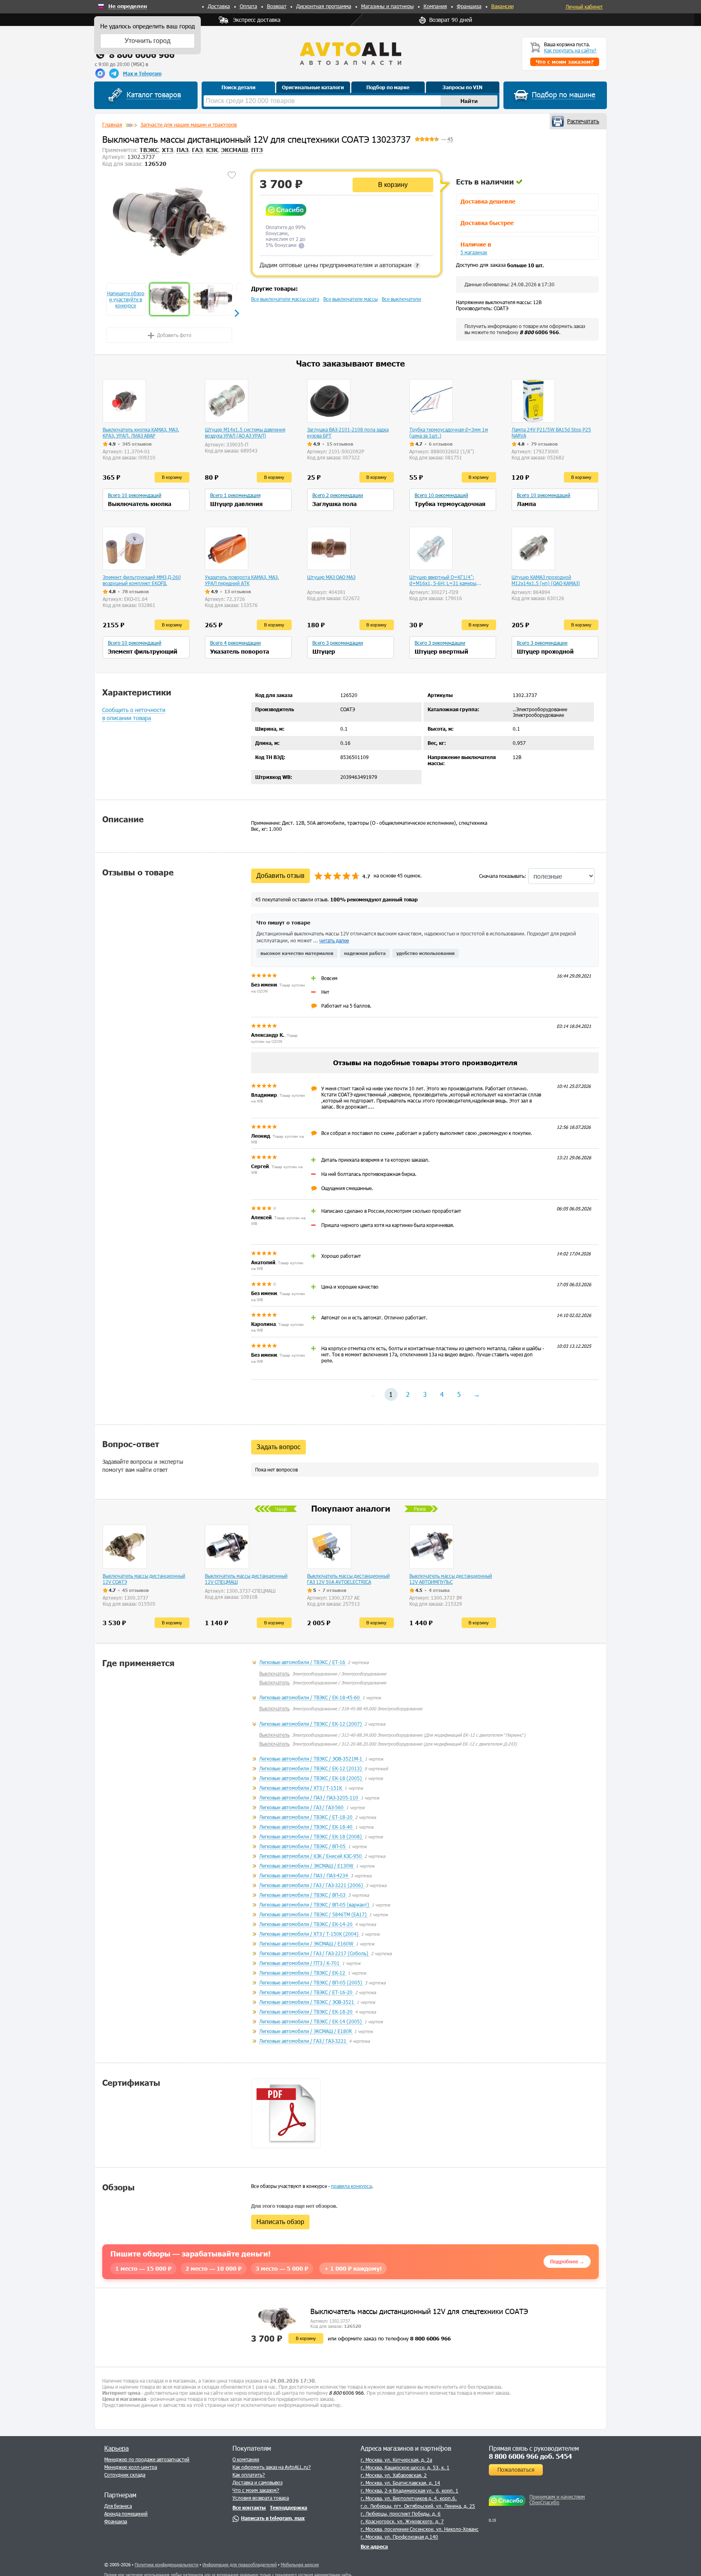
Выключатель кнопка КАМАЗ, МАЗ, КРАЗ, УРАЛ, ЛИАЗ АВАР (141, 432)
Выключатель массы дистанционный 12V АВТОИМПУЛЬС (451, 1579)
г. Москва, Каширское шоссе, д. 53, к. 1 (405, 2467)
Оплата (248, 6)
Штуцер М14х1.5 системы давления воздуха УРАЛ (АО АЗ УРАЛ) (245, 432)
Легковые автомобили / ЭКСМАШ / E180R (306, 2031)
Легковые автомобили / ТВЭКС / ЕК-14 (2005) (311, 2021)
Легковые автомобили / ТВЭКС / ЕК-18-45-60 (310, 1697)
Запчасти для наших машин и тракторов (189, 124)
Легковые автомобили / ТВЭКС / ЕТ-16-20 (306, 1992)
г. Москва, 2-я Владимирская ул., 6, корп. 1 (410, 2490)
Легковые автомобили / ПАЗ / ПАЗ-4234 (304, 1875)
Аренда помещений (126, 2514)
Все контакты (249, 2507)
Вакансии (502, 6)
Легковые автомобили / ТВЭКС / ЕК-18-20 (306, 2012)
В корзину (393, 185)
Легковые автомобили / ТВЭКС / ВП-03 (303, 1895)
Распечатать (583, 121)
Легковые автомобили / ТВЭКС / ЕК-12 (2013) (311, 1768)
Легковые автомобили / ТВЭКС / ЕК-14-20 (306, 1924)
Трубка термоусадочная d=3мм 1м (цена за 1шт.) (449, 432)
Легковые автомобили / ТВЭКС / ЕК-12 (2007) (311, 1724)
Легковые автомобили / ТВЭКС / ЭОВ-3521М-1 (311, 1759)
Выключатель (274, 1673)
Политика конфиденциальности (167, 2564)
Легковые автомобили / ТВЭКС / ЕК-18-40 (306, 1827)
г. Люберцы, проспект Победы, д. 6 (401, 2514)
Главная (112, 124)
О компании (246, 2459)
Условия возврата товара (261, 2498)
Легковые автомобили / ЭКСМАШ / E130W (307, 1866)
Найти (469, 101)
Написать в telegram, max (273, 2518)
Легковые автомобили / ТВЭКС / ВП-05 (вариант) (315, 1905)
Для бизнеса (118, 2506)
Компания (435, 6)
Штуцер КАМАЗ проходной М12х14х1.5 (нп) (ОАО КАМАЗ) (546, 580)
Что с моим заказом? (256, 2490)
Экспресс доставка (257, 20)
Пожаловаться (516, 2470)
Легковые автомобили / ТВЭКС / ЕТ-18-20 (306, 1817)
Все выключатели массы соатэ (285, 299)
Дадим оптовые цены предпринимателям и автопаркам (339, 265)
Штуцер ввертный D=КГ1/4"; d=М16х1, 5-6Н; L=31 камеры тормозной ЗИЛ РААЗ (443, 580)
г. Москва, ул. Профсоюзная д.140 (399, 2537)
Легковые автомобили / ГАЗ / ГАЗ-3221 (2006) (312, 1885)
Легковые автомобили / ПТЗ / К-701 (300, 1963)
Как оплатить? (249, 2475)
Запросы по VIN (462, 87)
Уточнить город (147, 41)
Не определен (128, 6)
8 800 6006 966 (142, 55)
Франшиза (469, 6)
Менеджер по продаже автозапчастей (147, 2459)
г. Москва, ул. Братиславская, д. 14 (400, 2483)
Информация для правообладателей (240, 2564)
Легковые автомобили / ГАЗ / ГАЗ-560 (302, 1807)
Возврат (277, 6)
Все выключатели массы (350, 299)
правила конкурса (351, 2186)
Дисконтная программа (324, 6)
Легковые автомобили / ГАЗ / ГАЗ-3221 (303, 2041)
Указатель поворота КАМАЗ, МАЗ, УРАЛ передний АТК (242, 580)
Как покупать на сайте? (570, 50)
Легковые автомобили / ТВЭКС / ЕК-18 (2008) (311, 1836)
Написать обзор (280, 2222)
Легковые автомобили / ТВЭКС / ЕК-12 (303, 1973)
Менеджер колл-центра (131, 2467)
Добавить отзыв (281, 876)
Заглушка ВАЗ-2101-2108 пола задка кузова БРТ (348, 432)
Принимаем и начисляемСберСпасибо (557, 2499)
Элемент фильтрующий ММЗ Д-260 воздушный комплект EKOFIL (142, 580)
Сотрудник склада (125, 2475)
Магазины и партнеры (387, 6)
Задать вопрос (278, 1447)
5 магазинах (474, 252)
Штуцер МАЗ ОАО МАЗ (331, 577)
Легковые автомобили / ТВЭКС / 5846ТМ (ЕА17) (314, 1914)
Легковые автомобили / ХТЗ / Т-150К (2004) (310, 1934)
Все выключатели (401, 299)
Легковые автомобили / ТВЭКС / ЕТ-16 (303, 1662)
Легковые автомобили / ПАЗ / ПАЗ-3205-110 (309, 1797)
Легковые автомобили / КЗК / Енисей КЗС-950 (311, 1856)
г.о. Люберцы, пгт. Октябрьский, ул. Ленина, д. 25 (418, 2506)
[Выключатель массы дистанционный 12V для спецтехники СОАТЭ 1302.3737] (169, 221)
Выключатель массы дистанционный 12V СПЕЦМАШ (246, 1579)
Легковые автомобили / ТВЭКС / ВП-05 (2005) (311, 1982)
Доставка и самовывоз (257, 2482)
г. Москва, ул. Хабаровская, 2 (394, 2475)
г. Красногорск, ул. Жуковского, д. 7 (402, 2521)
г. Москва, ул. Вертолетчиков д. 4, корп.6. (409, 2498)
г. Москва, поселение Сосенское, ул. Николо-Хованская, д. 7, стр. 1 (437, 2529)
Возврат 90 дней (451, 20)
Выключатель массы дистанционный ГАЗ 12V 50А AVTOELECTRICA (348, 1579)
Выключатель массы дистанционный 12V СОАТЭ (144, 1579)
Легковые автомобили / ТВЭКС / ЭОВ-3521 (307, 2002)
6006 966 (539, 332)
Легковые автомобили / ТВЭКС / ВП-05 (303, 1846)
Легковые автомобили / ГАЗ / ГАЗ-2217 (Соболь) (314, 1953)
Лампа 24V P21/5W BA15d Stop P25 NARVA (551, 432)
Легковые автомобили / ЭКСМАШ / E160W (307, 1943)
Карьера (116, 2448)
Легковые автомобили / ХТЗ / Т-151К (301, 1788)
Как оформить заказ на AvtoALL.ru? (272, 2467)
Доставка (219, 6)
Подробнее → (567, 2261)
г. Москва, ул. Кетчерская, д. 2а (396, 2460)
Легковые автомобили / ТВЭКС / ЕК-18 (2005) (311, 1778)
